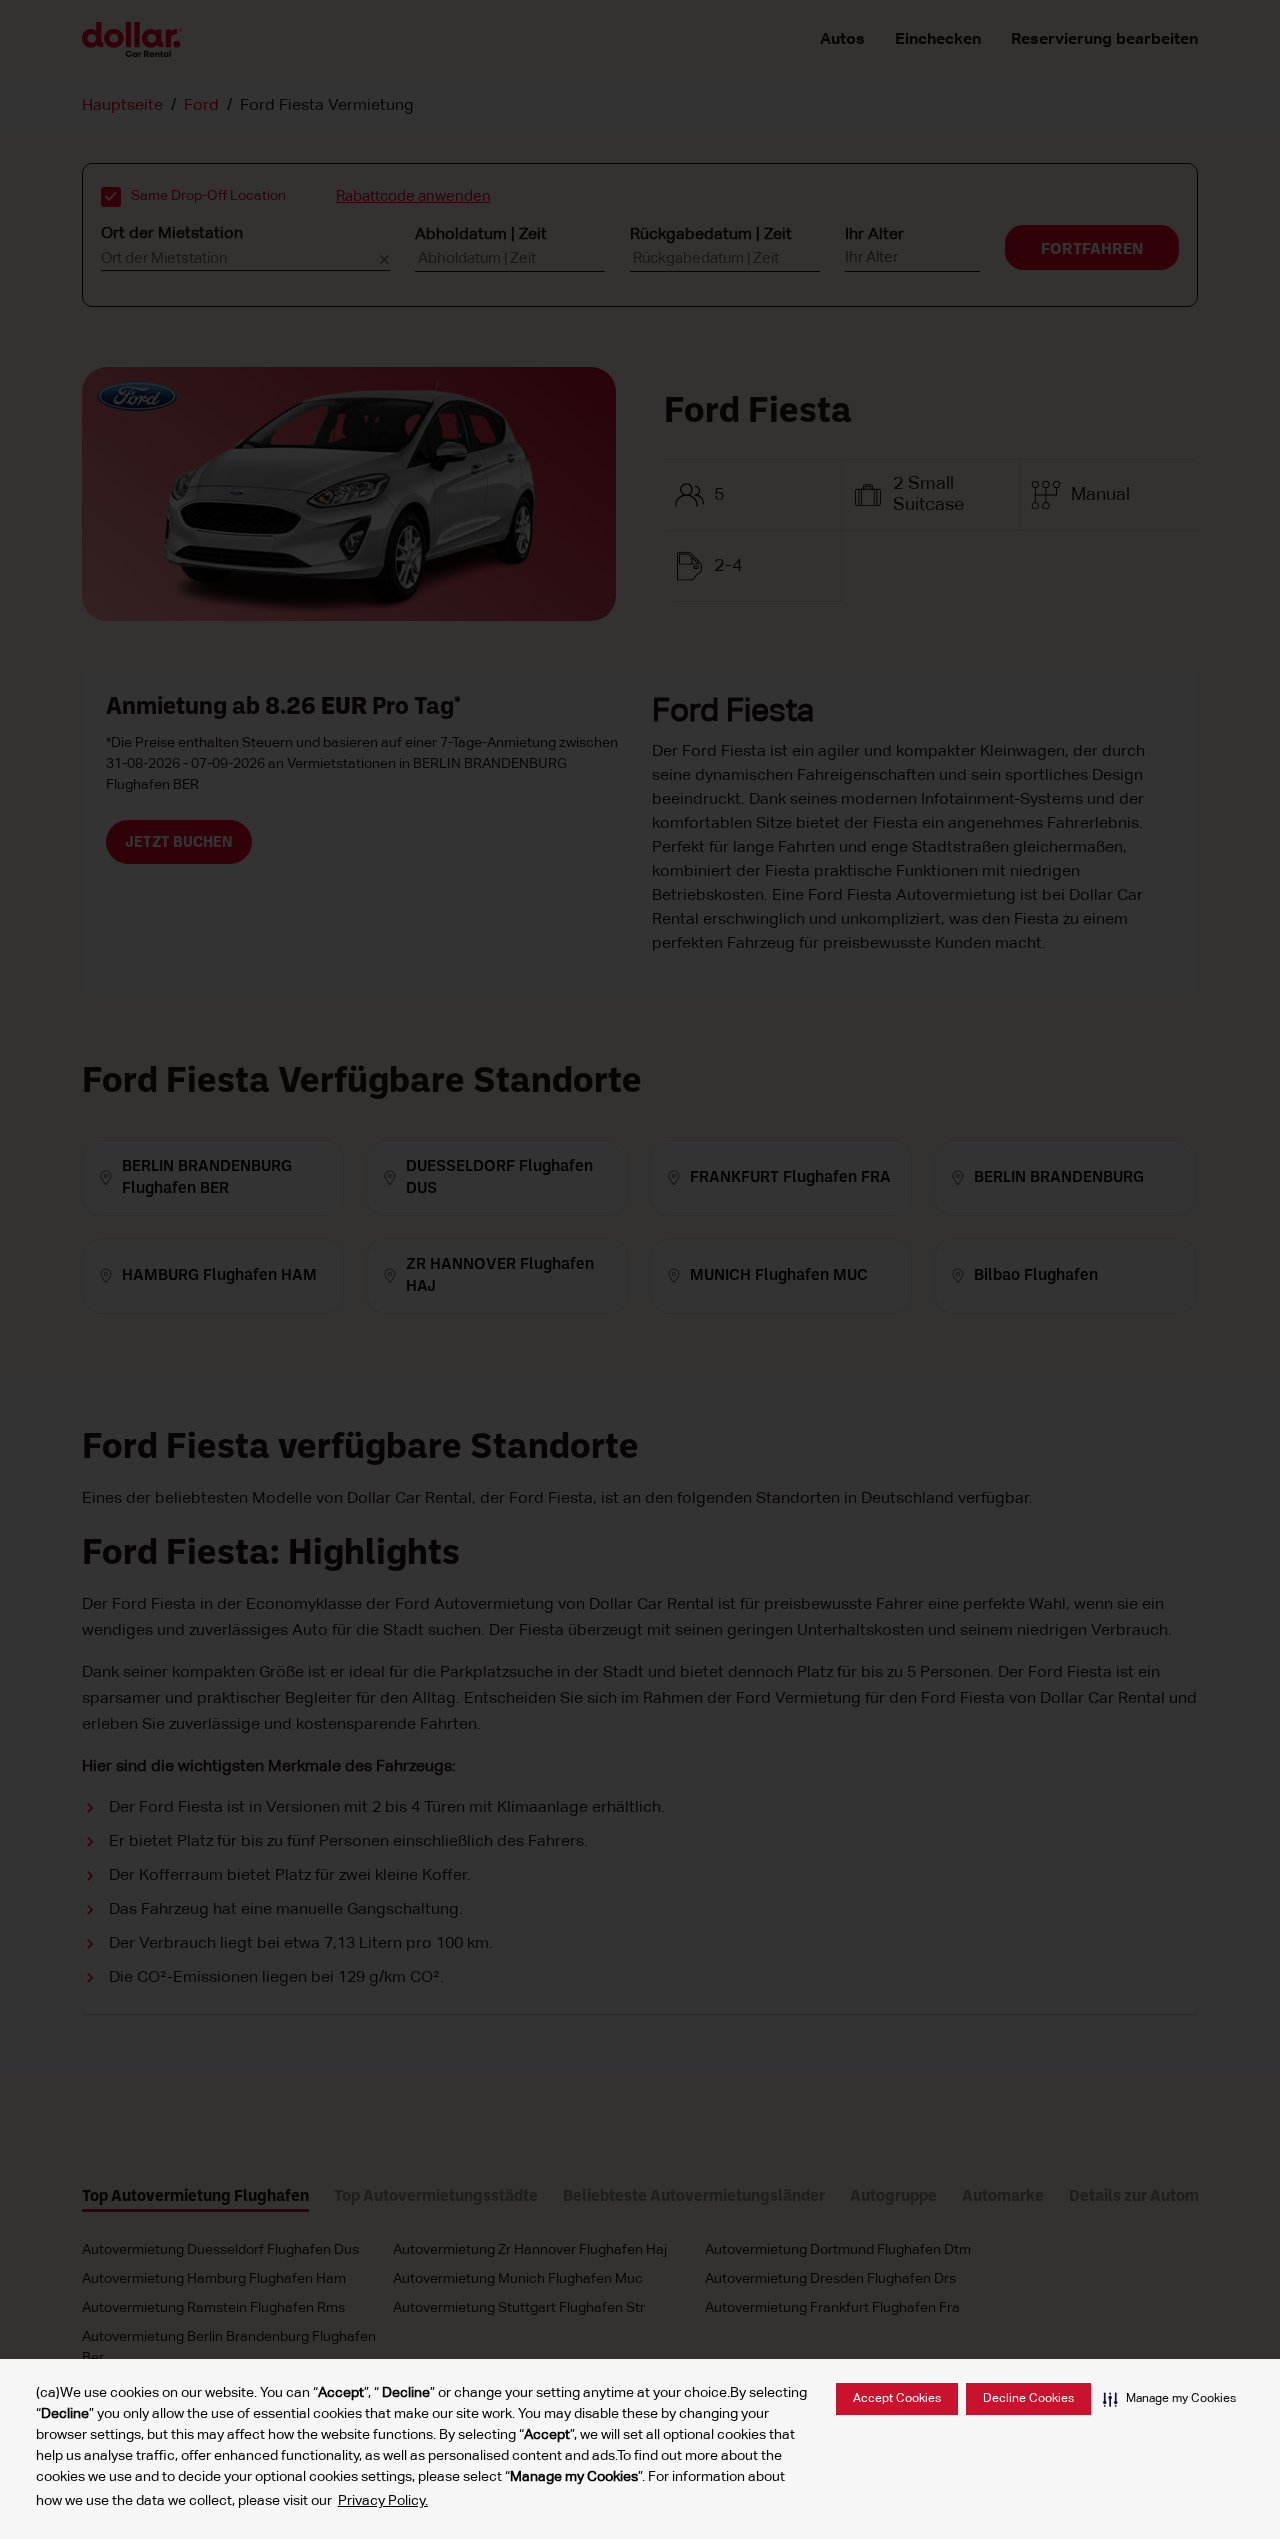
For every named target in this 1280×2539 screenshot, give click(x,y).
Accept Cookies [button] (897, 2399)
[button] (1169, 2399)
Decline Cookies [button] (1028, 2399)
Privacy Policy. (383, 2501)
